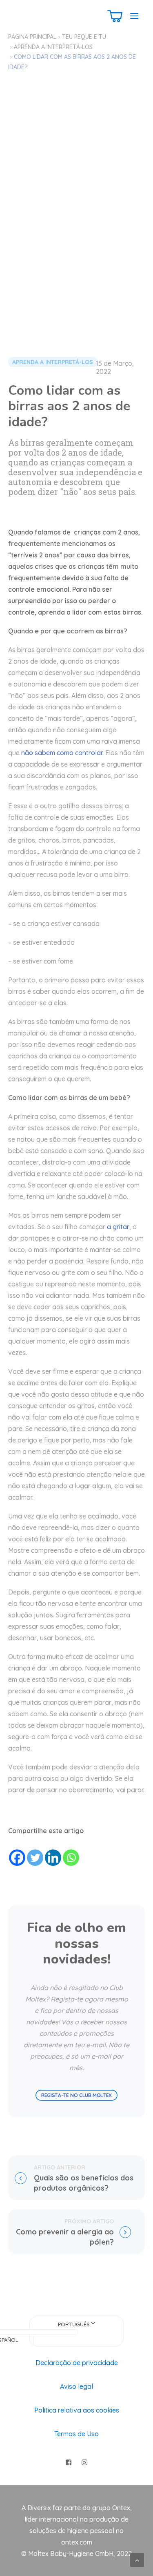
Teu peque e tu (84, 37)
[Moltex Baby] (38, 16)
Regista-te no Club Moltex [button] (77, 2095)
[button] (134, 16)
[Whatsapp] (71, 1858)
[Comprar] (115, 16)
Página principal (32, 37)
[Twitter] (35, 1858)
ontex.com (77, 2542)
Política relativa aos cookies (77, 2410)
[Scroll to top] (137, 2559)
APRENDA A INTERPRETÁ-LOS (53, 47)
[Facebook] (17, 1858)
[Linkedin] (53, 1858)
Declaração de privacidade (77, 2363)
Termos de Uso (76, 2434)
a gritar (118, 1227)
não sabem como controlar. (62, 753)
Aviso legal (76, 2386)
